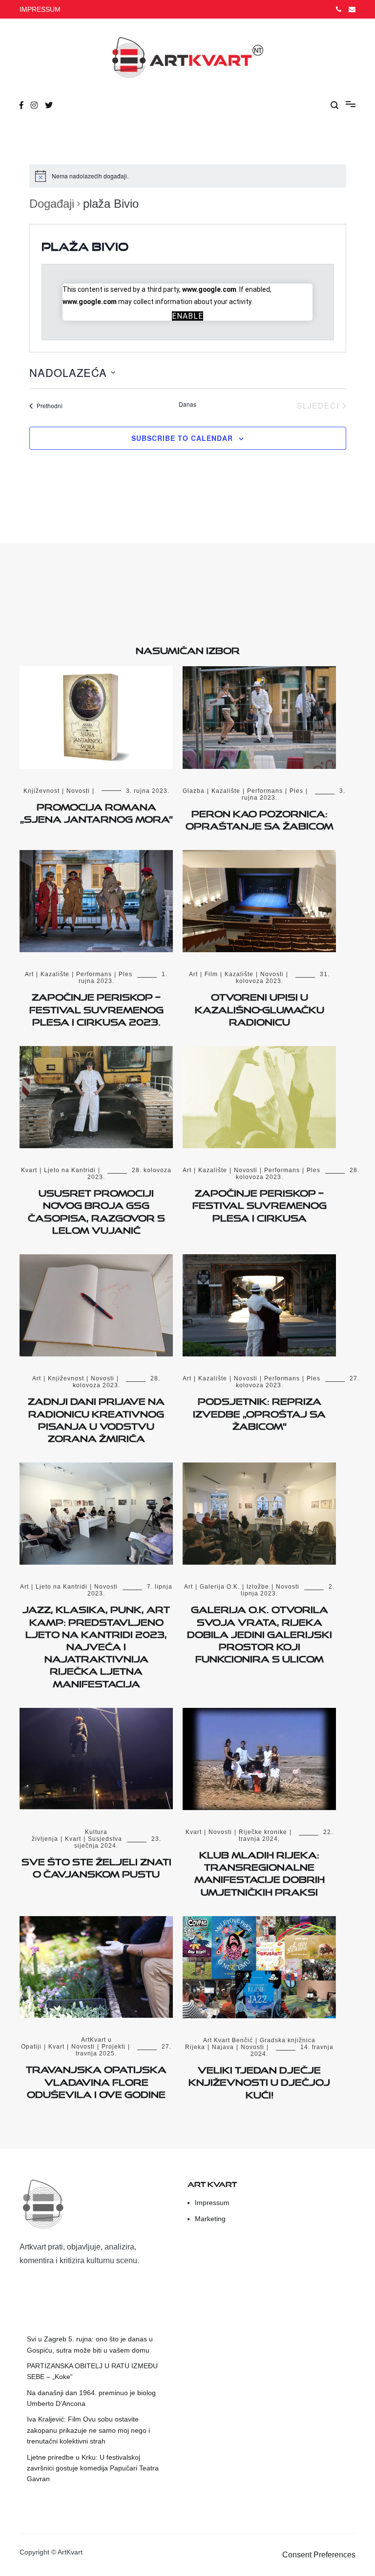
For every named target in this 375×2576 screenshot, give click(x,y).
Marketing (210, 2219)
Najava (223, 2047)
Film (211, 974)
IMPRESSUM (40, 9)
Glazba (194, 791)
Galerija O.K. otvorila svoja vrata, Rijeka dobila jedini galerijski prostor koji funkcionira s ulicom (260, 1632)
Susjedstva (105, 1839)
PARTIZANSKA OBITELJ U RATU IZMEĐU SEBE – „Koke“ (92, 2371)
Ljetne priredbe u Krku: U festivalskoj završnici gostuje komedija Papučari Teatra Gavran (93, 2468)
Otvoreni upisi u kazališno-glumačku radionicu (260, 1007)
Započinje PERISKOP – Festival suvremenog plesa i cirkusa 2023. (96, 1007)
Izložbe (258, 1587)
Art (29, 974)
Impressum (212, 2203)
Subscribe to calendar (182, 438)
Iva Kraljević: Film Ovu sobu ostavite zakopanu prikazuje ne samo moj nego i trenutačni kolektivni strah (88, 2430)
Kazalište (226, 791)
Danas (187, 404)
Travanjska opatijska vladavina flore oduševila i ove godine (96, 2080)
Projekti (114, 2047)
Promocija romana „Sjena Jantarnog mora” (96, 811)
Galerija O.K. (220, 1587)
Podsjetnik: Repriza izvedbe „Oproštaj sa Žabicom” (259, 1412)
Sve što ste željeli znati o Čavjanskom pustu (96, 1866)
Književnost (42, 791)
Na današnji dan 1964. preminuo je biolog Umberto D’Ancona (91, 2398)
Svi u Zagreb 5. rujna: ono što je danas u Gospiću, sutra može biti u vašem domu (90, 2344)
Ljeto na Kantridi (70, 1170)
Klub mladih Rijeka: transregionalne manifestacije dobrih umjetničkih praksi (260, 1872)
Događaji (52, 204)
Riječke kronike (263, 1832)
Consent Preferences (319, 2555)
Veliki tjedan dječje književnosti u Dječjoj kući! (259, 2080)
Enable (187, 316)
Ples (296, 791)
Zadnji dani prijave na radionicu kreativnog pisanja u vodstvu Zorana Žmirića (96, 1418)
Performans (265, 791)
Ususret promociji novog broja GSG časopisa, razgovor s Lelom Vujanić (96, 1210)
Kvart (29, 1170)
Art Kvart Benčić (228, 2040)
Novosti (78, 791)
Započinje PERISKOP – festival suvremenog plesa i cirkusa (260, 1203)
